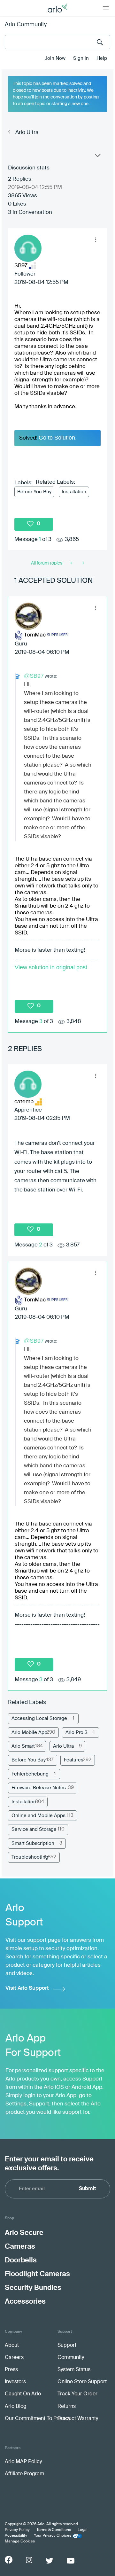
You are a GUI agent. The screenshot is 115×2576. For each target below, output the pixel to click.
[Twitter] (50, 2561)
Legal (83, 2530)
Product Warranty (78, 2419)
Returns (67, 2407)
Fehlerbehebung (30, 1774)
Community (71, 2358)
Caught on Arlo (23, 2394)
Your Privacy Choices (53, 2536)
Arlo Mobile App (29, 1733)
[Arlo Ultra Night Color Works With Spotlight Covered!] (72, 563)
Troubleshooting (30, 1857)
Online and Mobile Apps (38, 1816)
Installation (74, 492)
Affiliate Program (24, 2474)
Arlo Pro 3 (77, 1733)
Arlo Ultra (27, 133)
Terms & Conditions (54, 2530)
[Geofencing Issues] (83, 563)
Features (74, 1760)
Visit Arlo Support (27, 1988)
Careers (14, 2358)
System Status (74, 2370)
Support (67, 2346)
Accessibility (16, 2536)
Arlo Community (26, 25)
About (12, 2346)
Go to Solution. (58, 438)
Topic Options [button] (97, 157)
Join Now (55, 58)
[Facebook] (9, 2560)
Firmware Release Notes (39, 1788)
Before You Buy (34, 492)
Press (11, 2370)
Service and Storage (34, 1829)
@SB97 (34, 676)
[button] (96, 240)
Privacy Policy (17, 2530)
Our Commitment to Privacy (38, 2419)
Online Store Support (82, 2382)
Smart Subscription (33, 1843)
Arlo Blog (15, 2407)
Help (102, 58)
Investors (15, 2382)
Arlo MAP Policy (23, 2462)
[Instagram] (29, 2560)
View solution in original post (51, 967)
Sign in (81, 58)
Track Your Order (77, 2394)
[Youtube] (71, 2561)
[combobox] (57, 42)
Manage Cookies (20, 2541)
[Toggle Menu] (106, 8)
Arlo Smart (23, 1746)
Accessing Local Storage (39, 1718)
